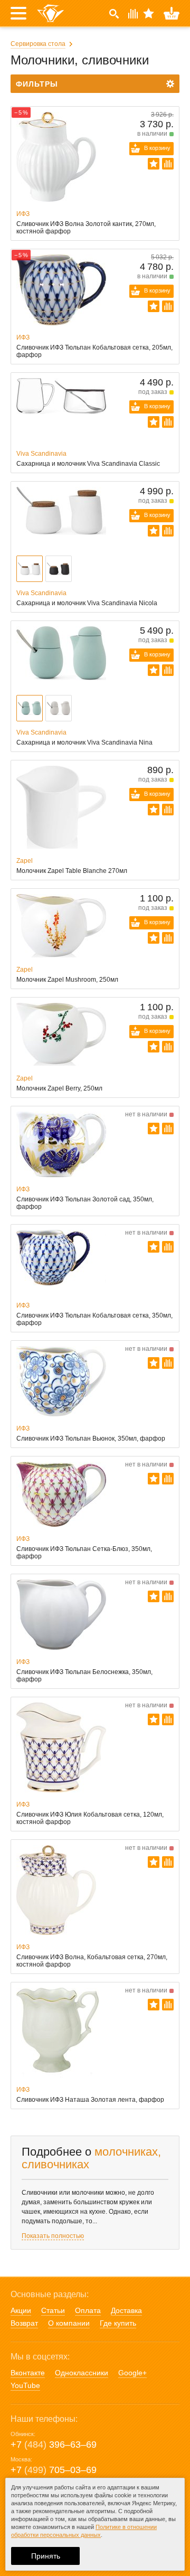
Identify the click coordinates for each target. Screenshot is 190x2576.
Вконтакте (28, 2373)
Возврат (24, 2323)
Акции (21, 2310)
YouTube (25, 2385)
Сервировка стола (38, 44)
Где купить (118, 2323)
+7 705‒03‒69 (54, 2470)
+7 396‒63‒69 (54, 2445)
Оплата (88, 2310)
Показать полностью (53, 2236)
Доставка (126, 2310)
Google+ (132, 2373)
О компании (69, 2323)
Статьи (53, 2310)
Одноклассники (82, 2373)
